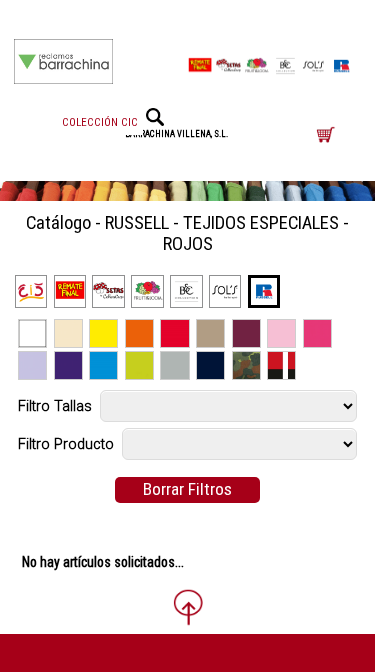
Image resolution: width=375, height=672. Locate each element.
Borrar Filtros (187, 489)
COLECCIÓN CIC (100, 122)
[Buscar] (155, 117)
